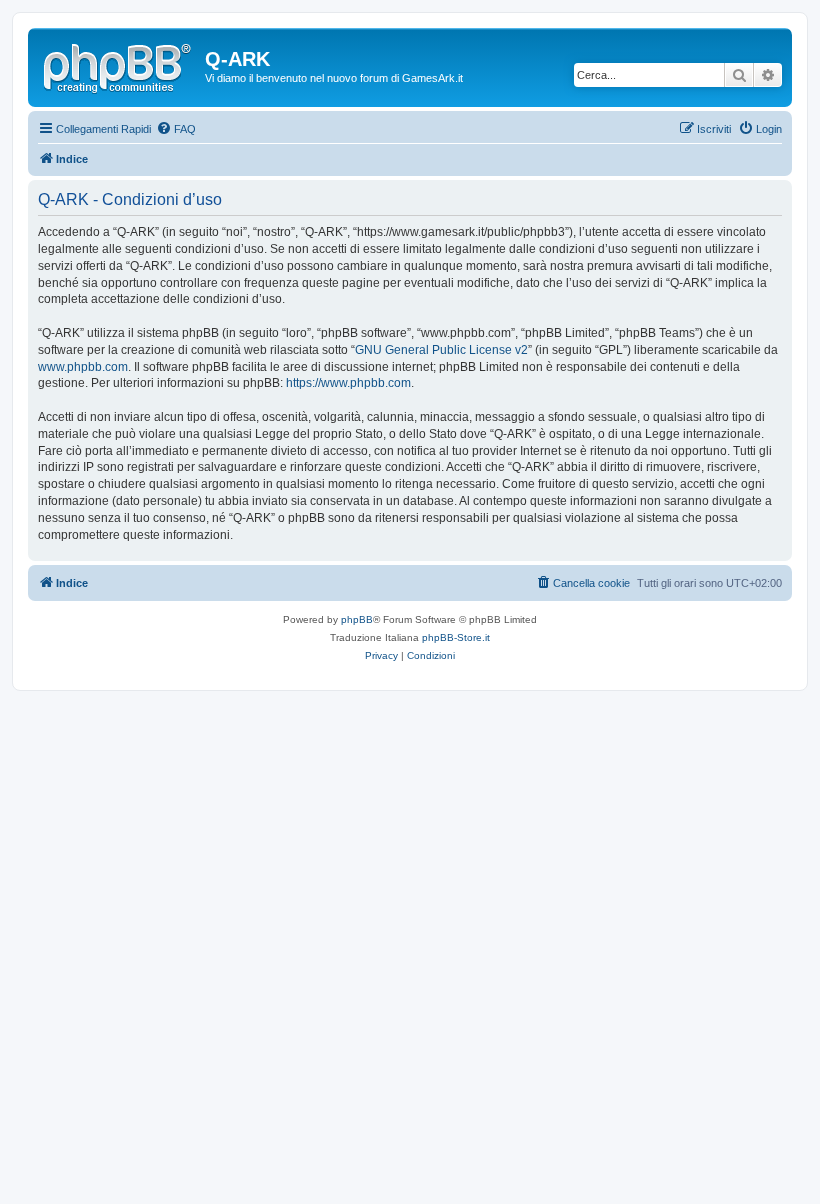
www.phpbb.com (83, 367)
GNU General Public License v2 (441, 350)
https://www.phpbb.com (348, 383)
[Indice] (119, 65)
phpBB (357, 619)
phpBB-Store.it (456, 637)
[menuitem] (176, 129)
